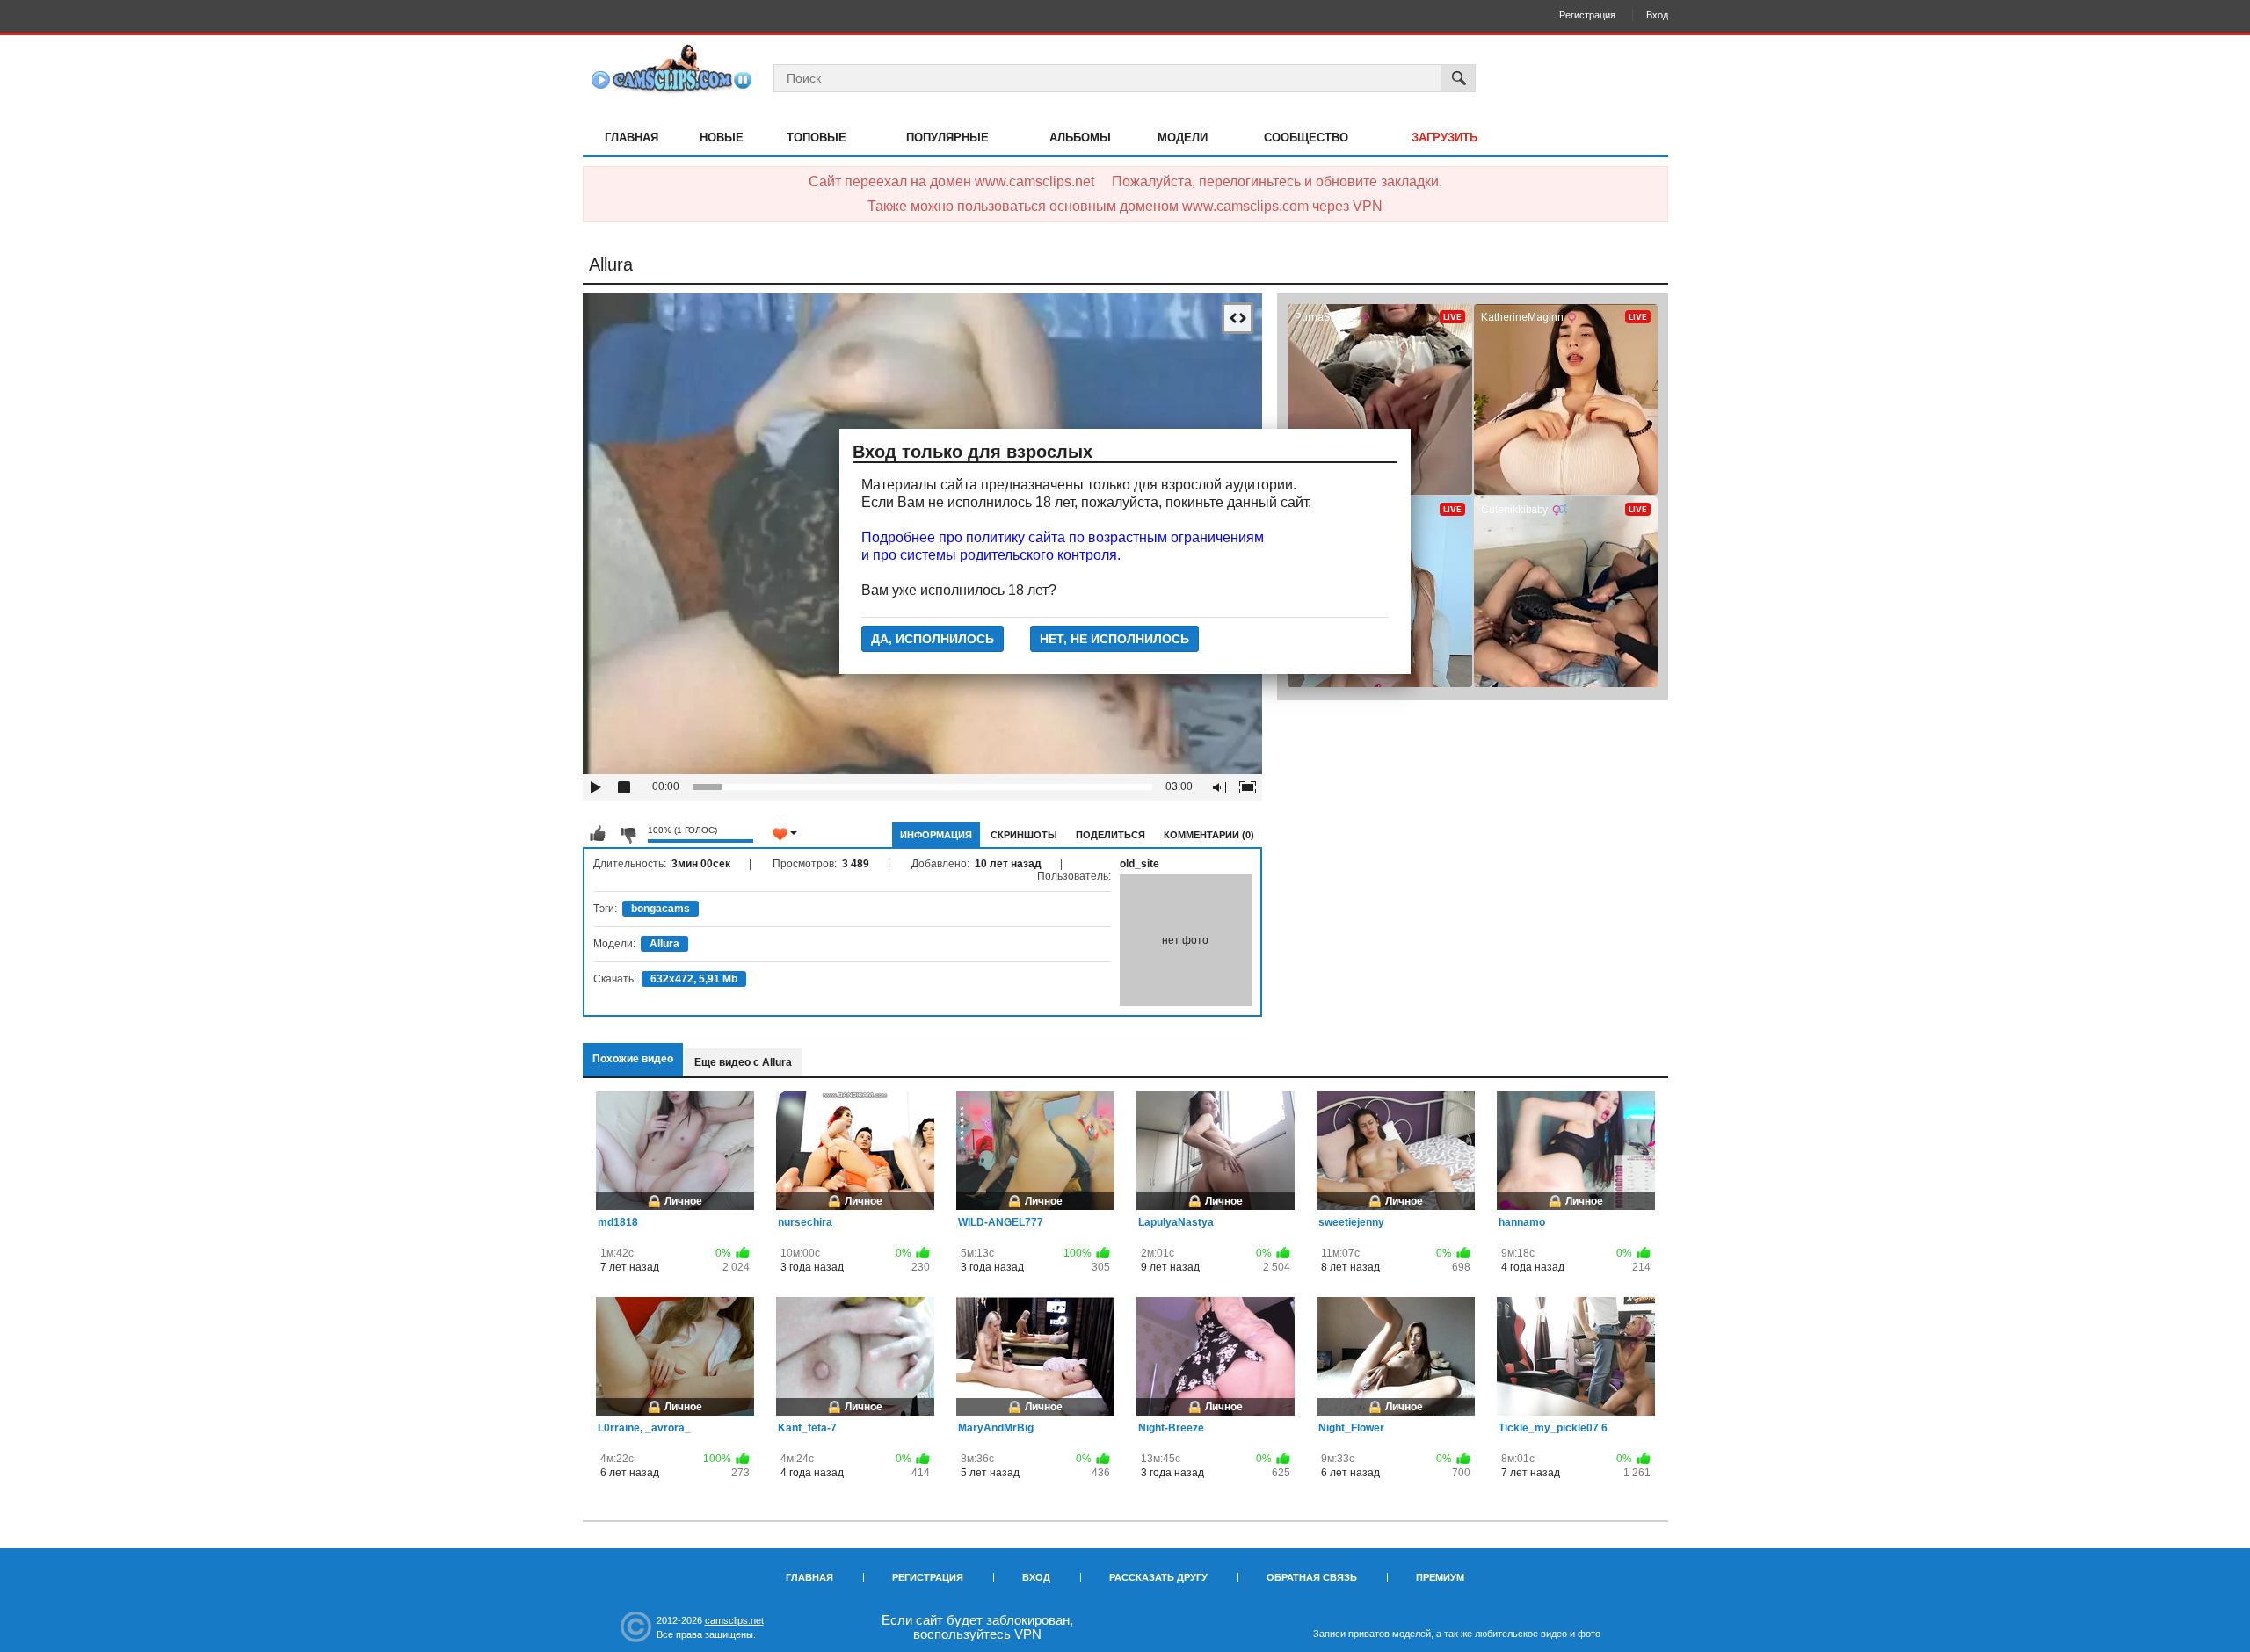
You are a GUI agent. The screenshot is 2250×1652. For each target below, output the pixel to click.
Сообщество (1306, 138)
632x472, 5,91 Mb (694, 979)
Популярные (947, 138)
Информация (936, 835)
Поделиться (1110, 835)
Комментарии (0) (1209, 835)
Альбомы (1080, 138)
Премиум (1440, 1577)
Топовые (817, 138)
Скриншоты (1024, 835)
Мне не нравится (628, 834)
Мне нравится (598, 834)
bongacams (660, 909)
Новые (722, 138)
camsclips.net (734, 1620)
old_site (1140, 864)
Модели (1183, 138)
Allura (664, 944)
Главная (631, 138)
